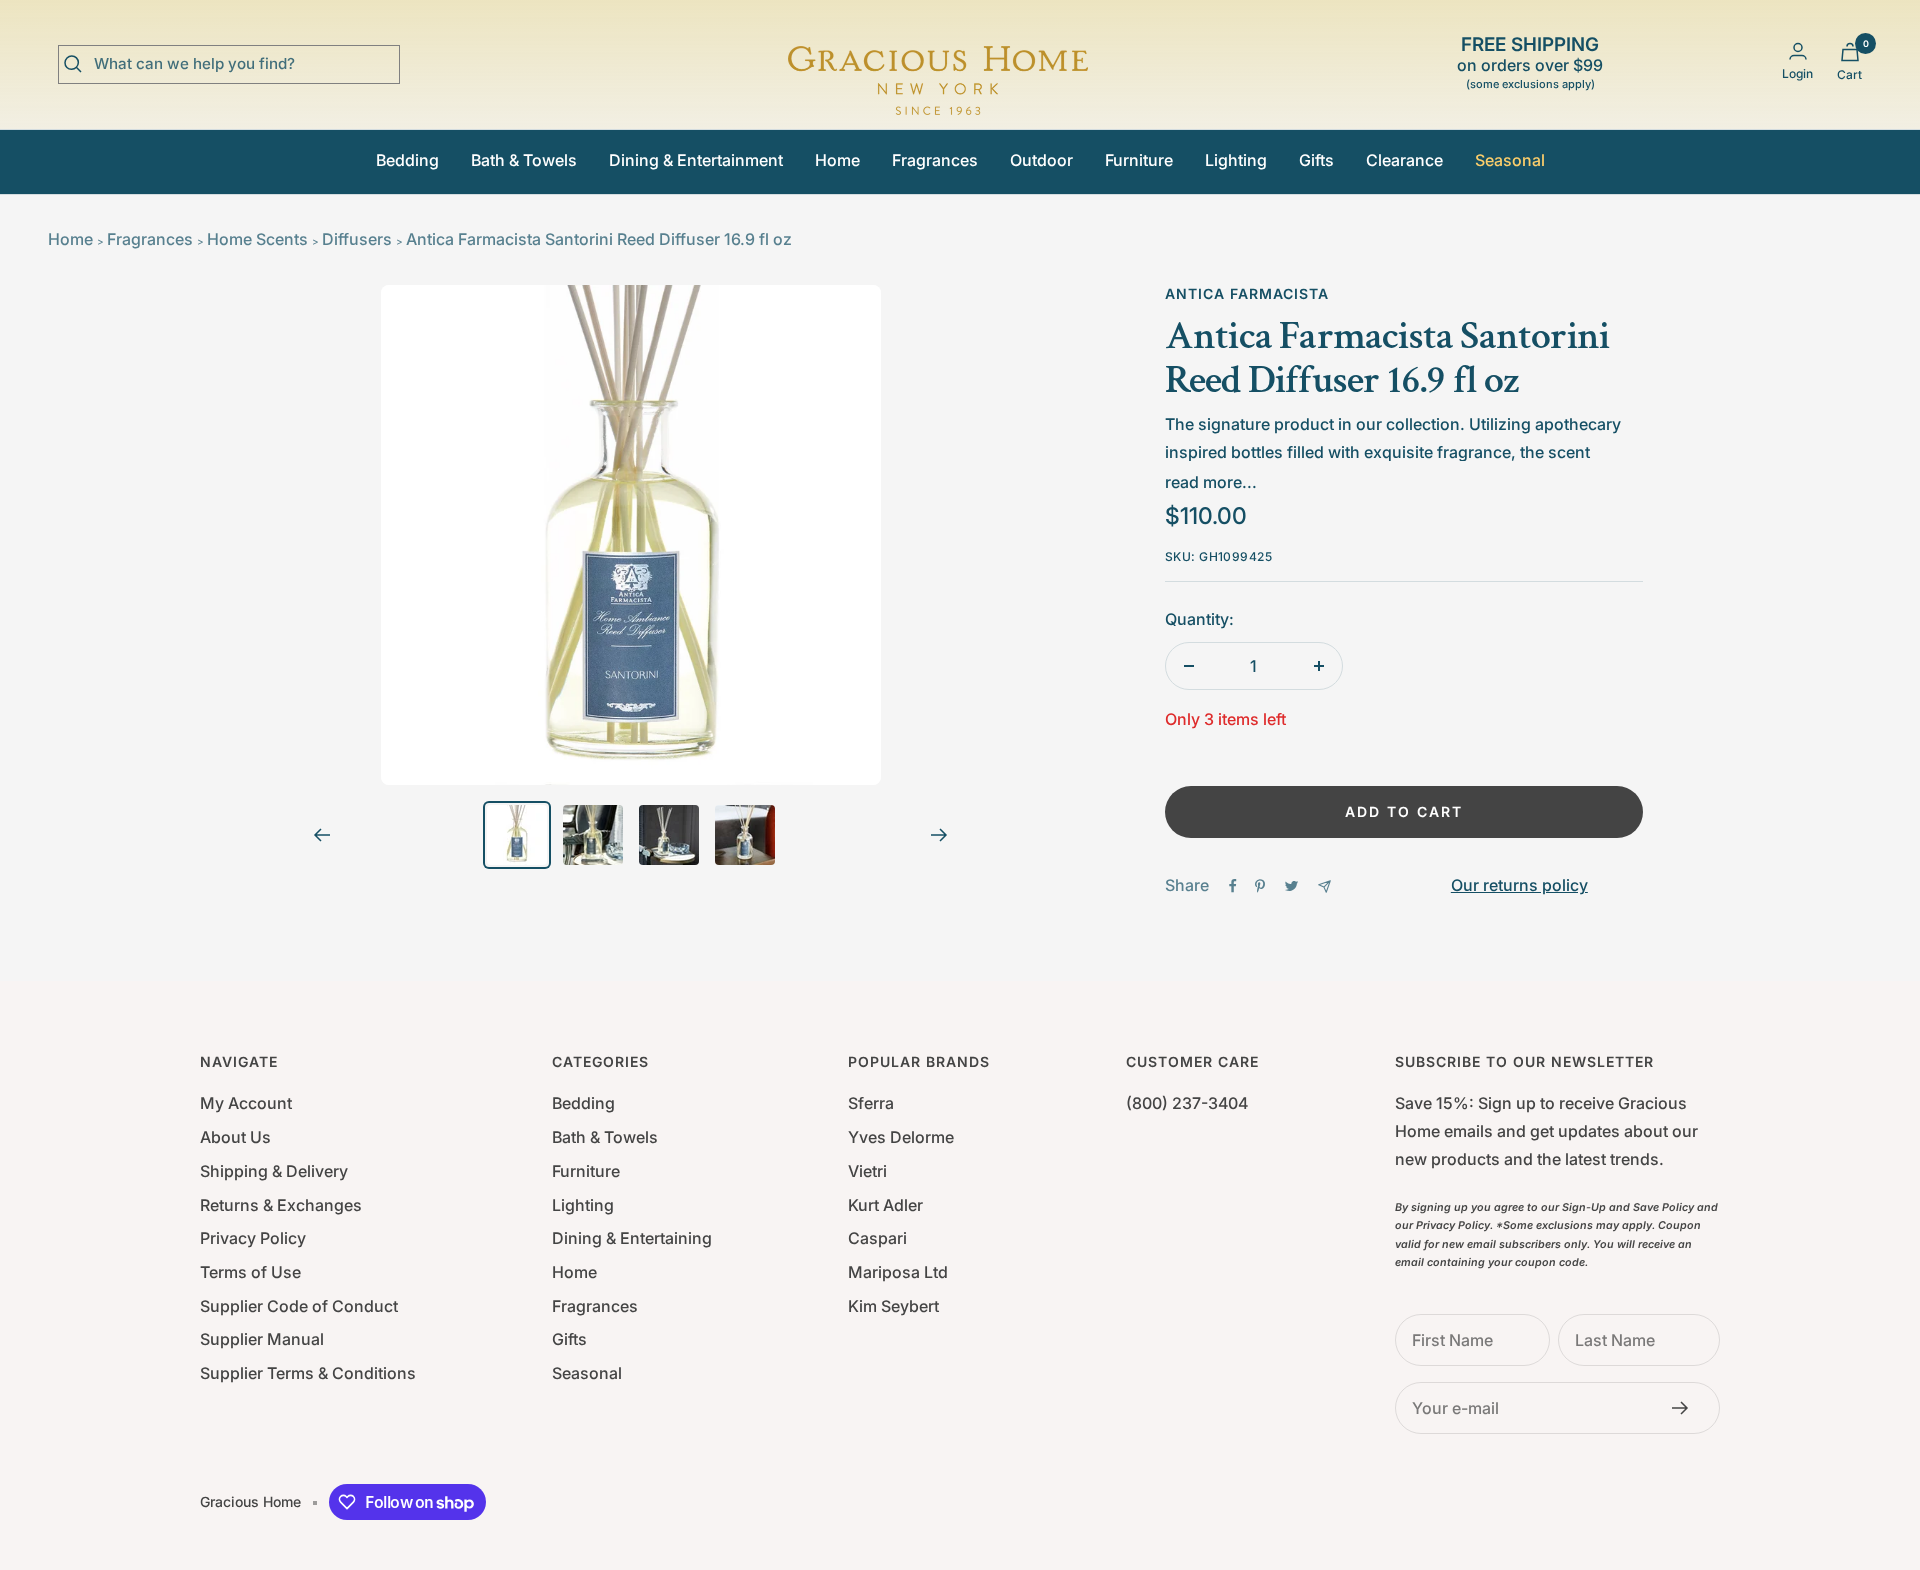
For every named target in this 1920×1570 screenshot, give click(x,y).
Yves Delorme (901, 1137)
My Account (246, 1103)
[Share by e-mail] (1324, 886)
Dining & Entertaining (632, 1238)
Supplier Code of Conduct (299, 1306)
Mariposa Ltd (898, 1272)
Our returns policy (1519, 885)
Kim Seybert (893, 1306)
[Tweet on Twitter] (1291, 886)
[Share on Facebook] (1233, 886)
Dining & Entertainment (696, 160)
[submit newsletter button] (1686, 1408)
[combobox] (244, 64)
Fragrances (935, 160)
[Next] (939, 835)
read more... (1211, 482)
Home (837, 160)
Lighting (1236, 160)
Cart (1849, 74)
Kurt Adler (885, 1205)
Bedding (407, 160)
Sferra (871, 1103)
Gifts (1316, 160)
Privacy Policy (253, 1238)
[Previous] (321, 835)
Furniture (1139, 160)
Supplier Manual (262, 1339)
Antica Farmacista (1247, 293)
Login (1797, 73)
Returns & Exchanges (281, 1205)
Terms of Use (250, 1272)
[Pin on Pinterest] (1260, 886)
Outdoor (1041, 160)
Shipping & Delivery (274, 1171)
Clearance (1404, 160)
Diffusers (357, 239)
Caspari (877, 1238)
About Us (235, 1137)
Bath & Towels (524, 160)
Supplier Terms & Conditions (308, 1373)
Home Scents (257, 239)
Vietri (867, 1171)
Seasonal (1510, 160)
